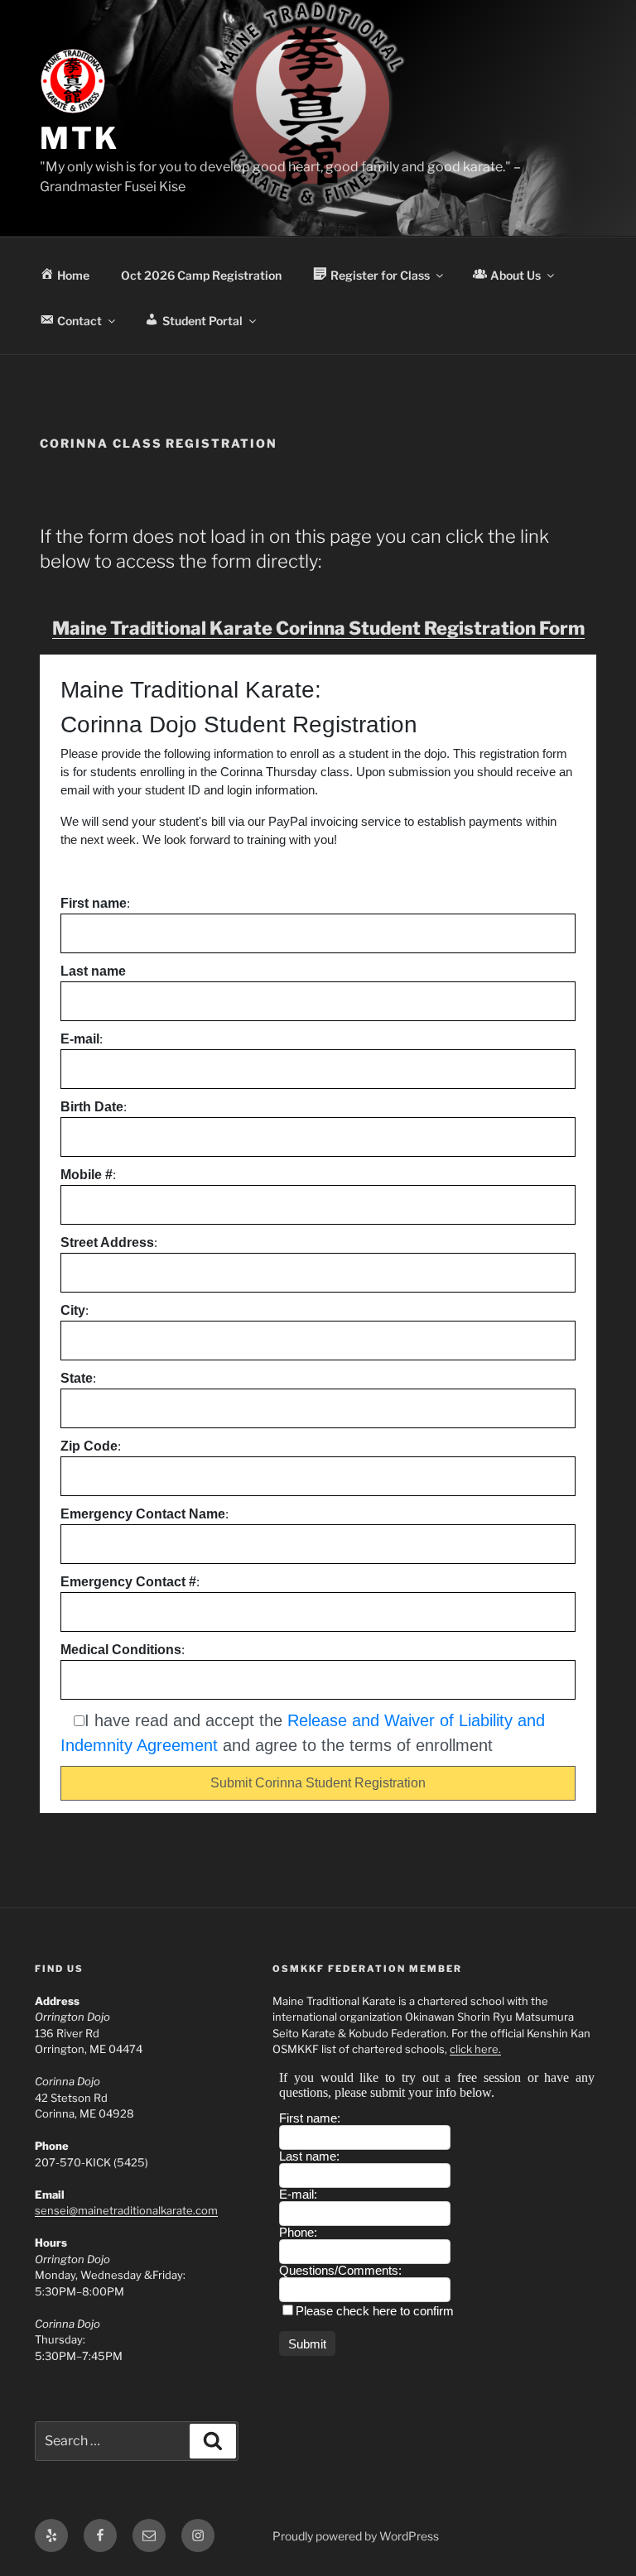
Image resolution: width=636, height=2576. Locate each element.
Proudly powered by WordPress (356, 2536)
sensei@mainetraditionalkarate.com (126, 2210)
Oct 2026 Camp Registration (201, 275)
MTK (79, 138)
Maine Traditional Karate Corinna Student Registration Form (318, 628)
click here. (475, 2049)
